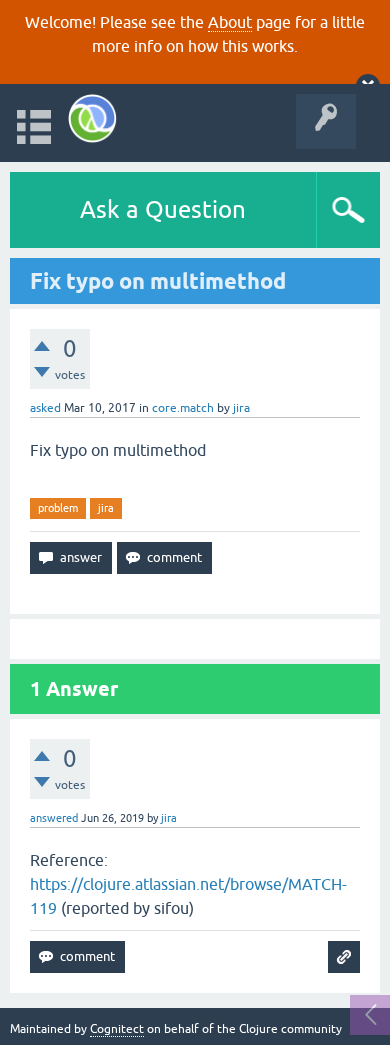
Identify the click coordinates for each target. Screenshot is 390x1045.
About (230, 22)
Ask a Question (163, 209)
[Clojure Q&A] (92, 118)
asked (45, 408)
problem (58, 508)
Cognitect (117, 1029)
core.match (183, 408)
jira (106, 508)
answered (54, 818)
